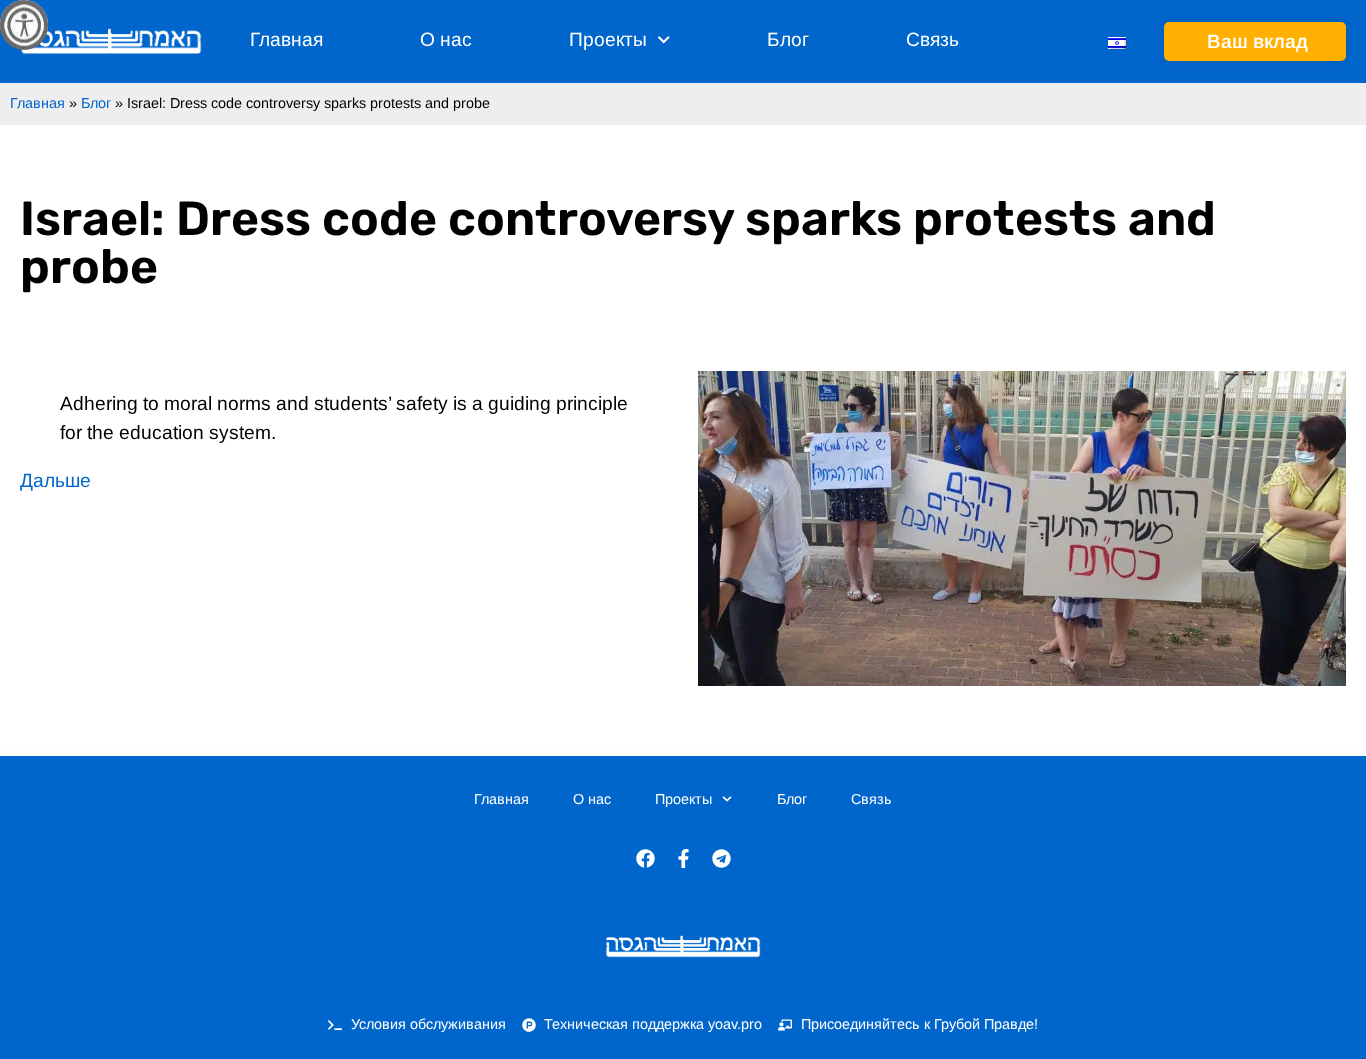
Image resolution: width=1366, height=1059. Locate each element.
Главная (286, 39)
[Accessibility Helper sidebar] (24, 24)
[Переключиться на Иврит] (1117, 41)
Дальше (55, 480)
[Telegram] (721, 858)
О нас (446, 39)
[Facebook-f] (683, 858)
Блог (788, 39)
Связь (932, 39)
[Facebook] (645, 858)
